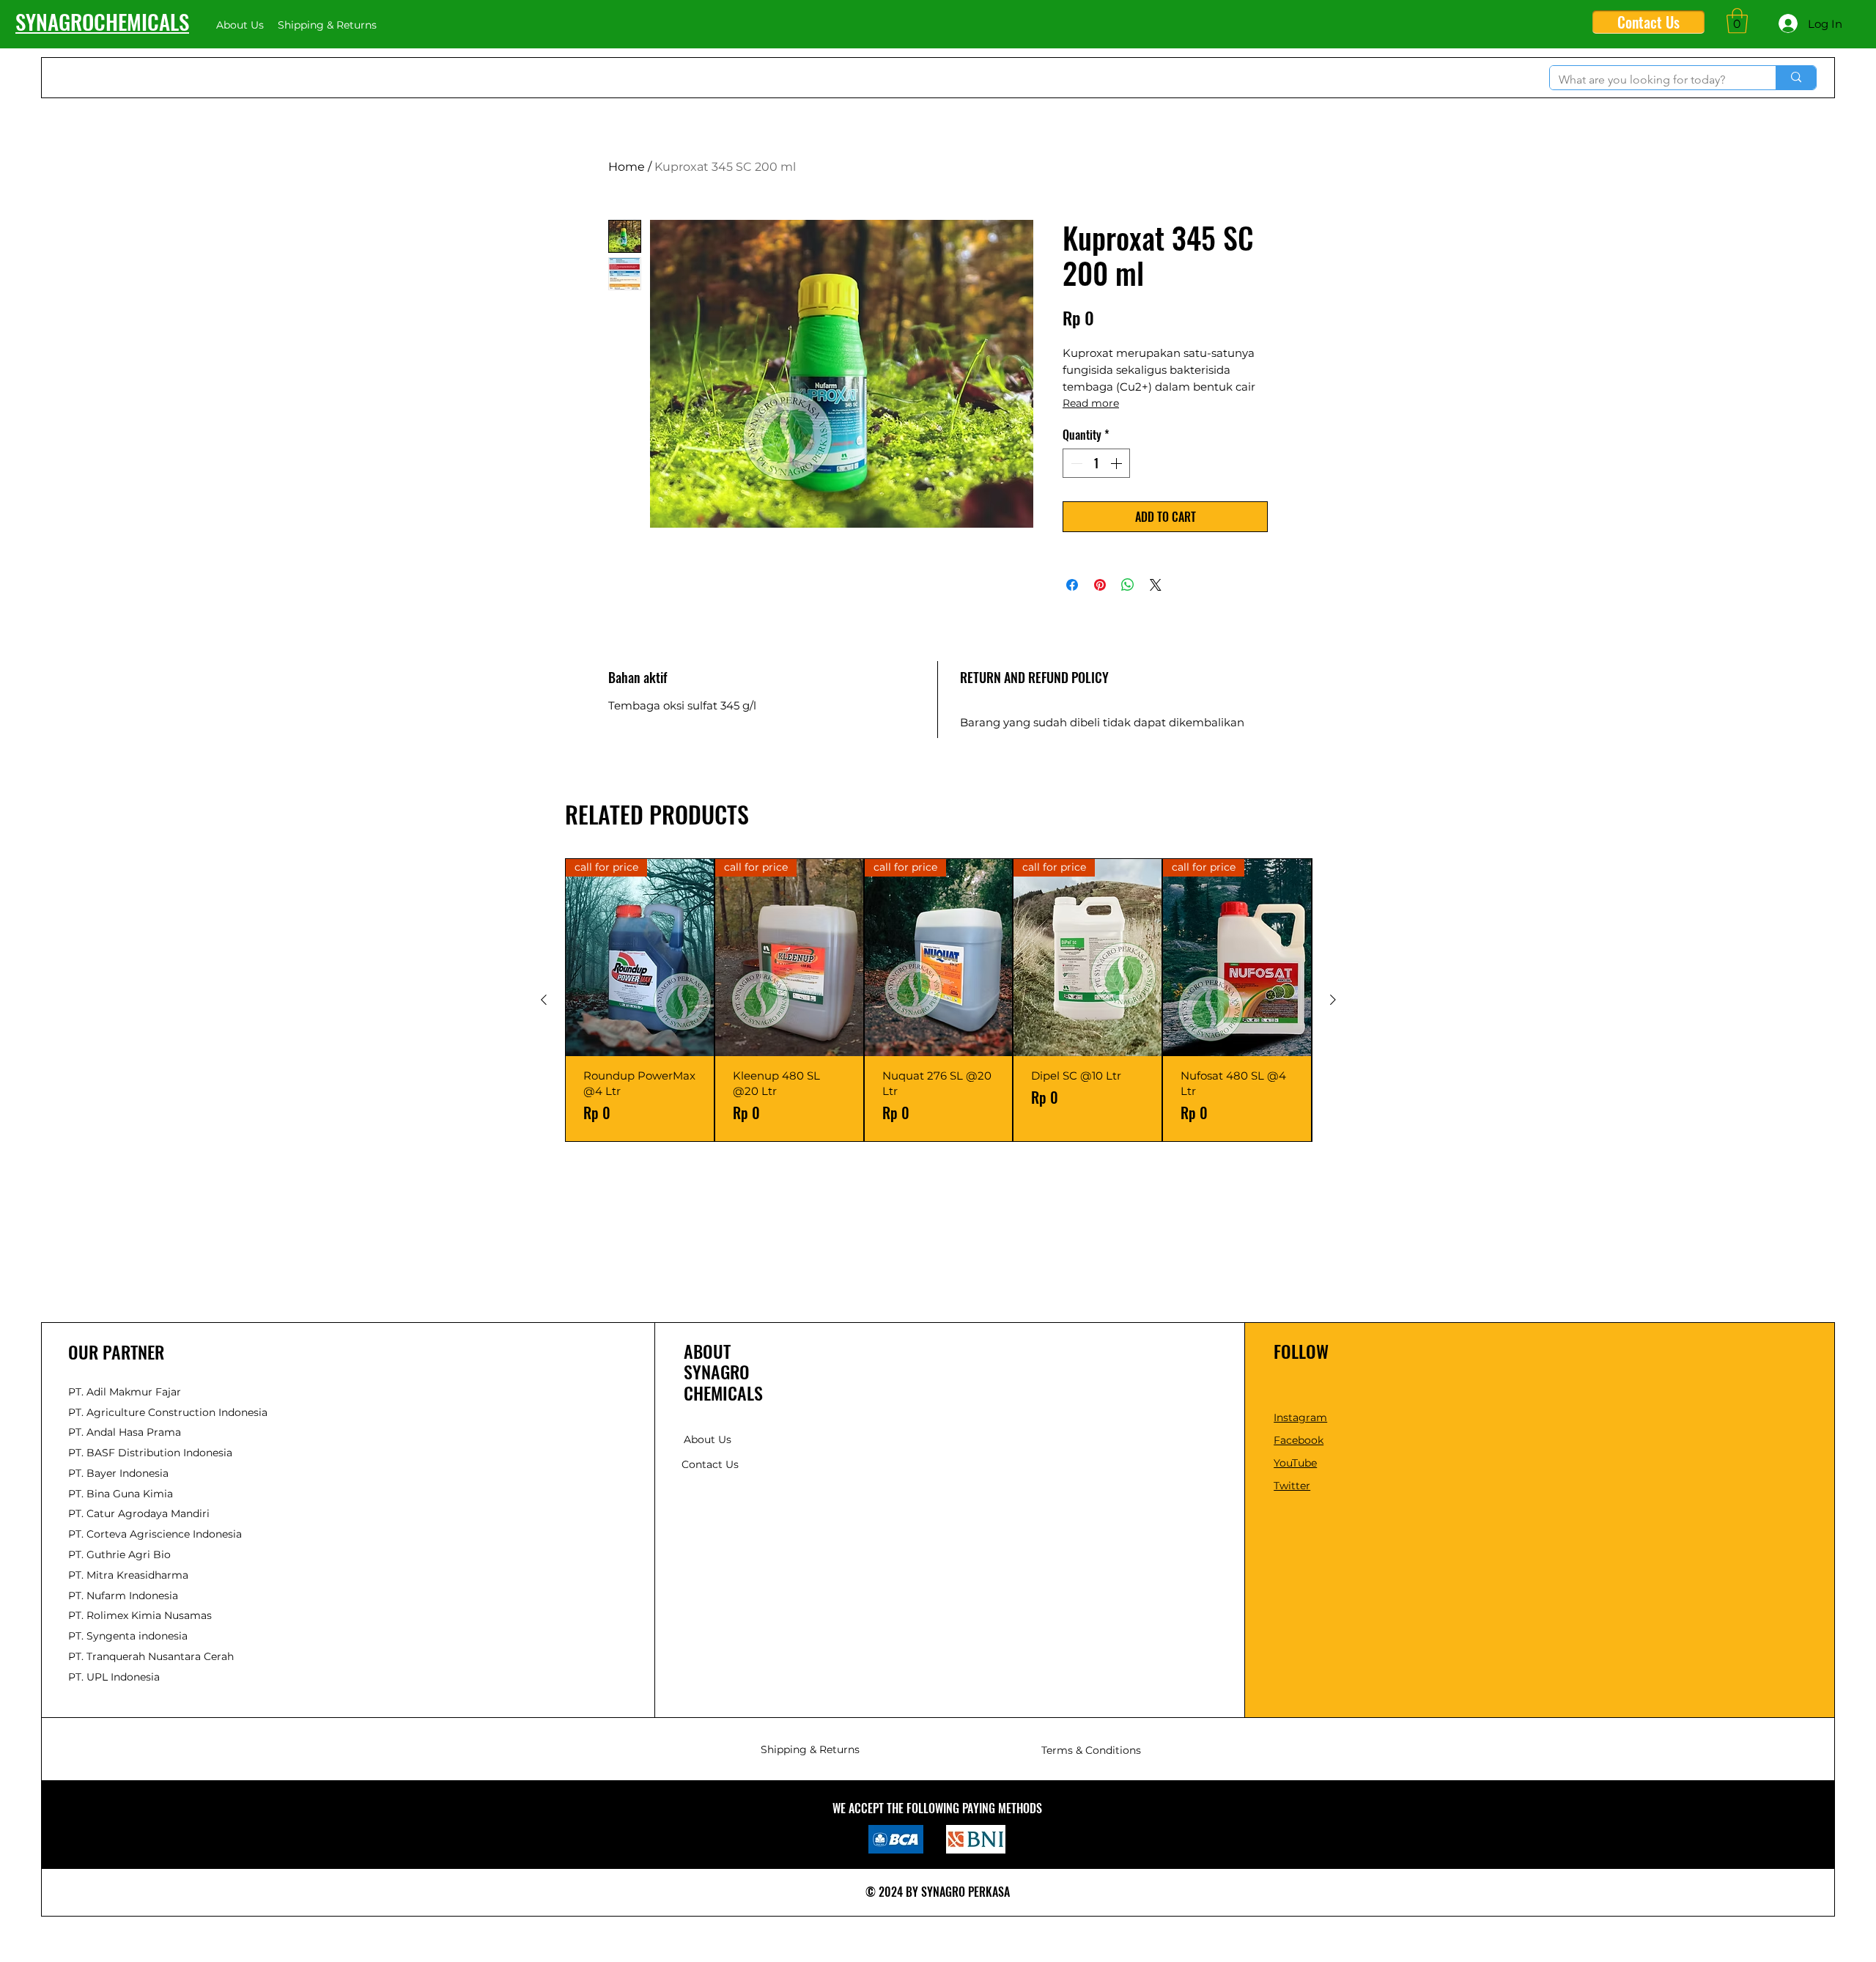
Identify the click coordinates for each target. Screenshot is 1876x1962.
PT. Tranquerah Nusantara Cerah (151, 1656)
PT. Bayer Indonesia (118, 1473)
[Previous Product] (544, 1000)
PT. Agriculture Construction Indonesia (168, 1412)
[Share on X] (1156, 585)
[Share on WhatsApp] (1128, 585)
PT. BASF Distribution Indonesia (150, 1453)
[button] (1737, 21)
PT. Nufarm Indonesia (123, 1596)
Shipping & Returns (810, 1749)
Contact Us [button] (710, 1464)
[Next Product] (1333, 1000)
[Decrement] (1075, 463)
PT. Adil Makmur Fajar (125, 1392)
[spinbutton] (1096, 463)
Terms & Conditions (1091, 1750)
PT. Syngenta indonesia (128, 1636)
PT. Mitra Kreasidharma (128, 1575)
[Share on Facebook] (1072, 585)
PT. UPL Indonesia (114, 1677)
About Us (708, 1439)
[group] (938, 1000)
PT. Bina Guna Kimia (121, 1494)
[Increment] (1118, 463)
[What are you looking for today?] (1796, 78)
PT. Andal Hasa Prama (125, 1432)
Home (627, 167)
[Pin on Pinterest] (1100, 585)
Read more (1091, 403)
